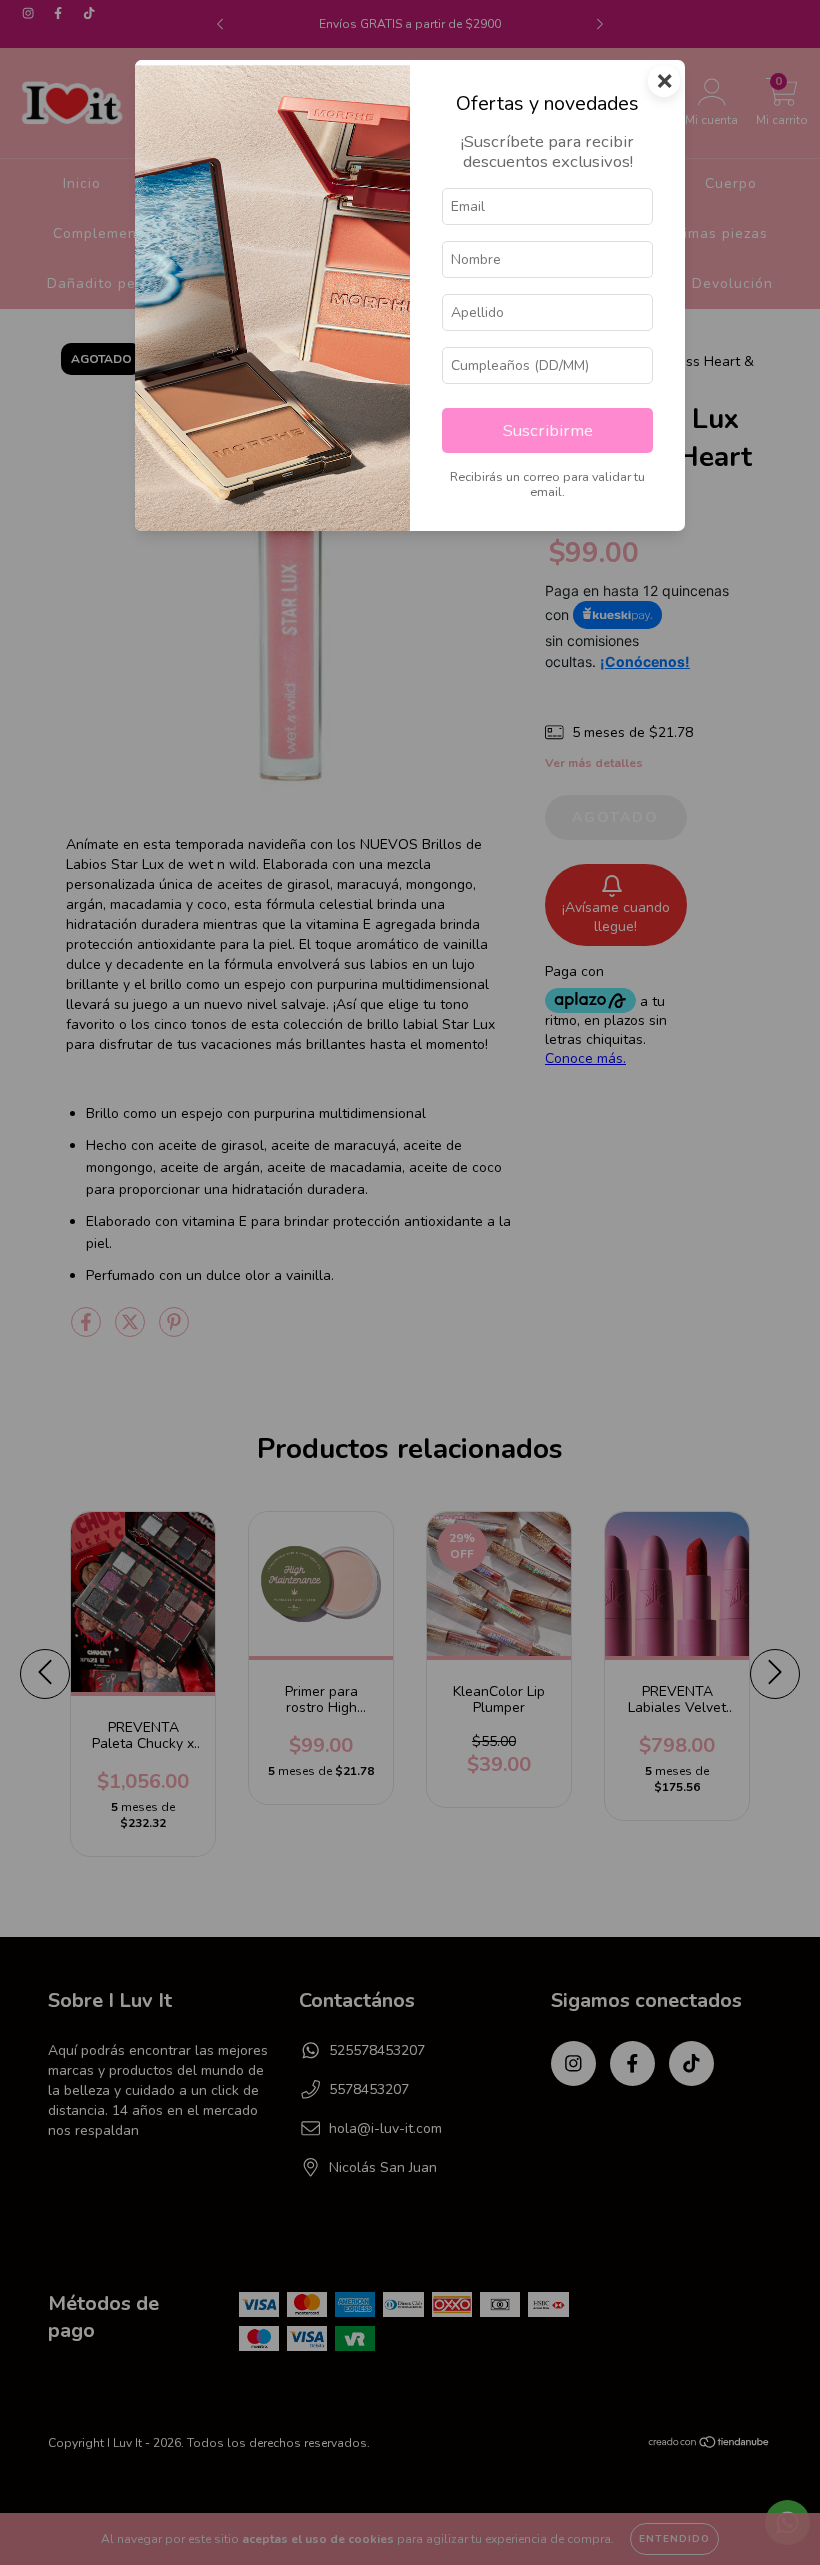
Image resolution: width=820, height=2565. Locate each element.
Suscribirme (548, 430)
